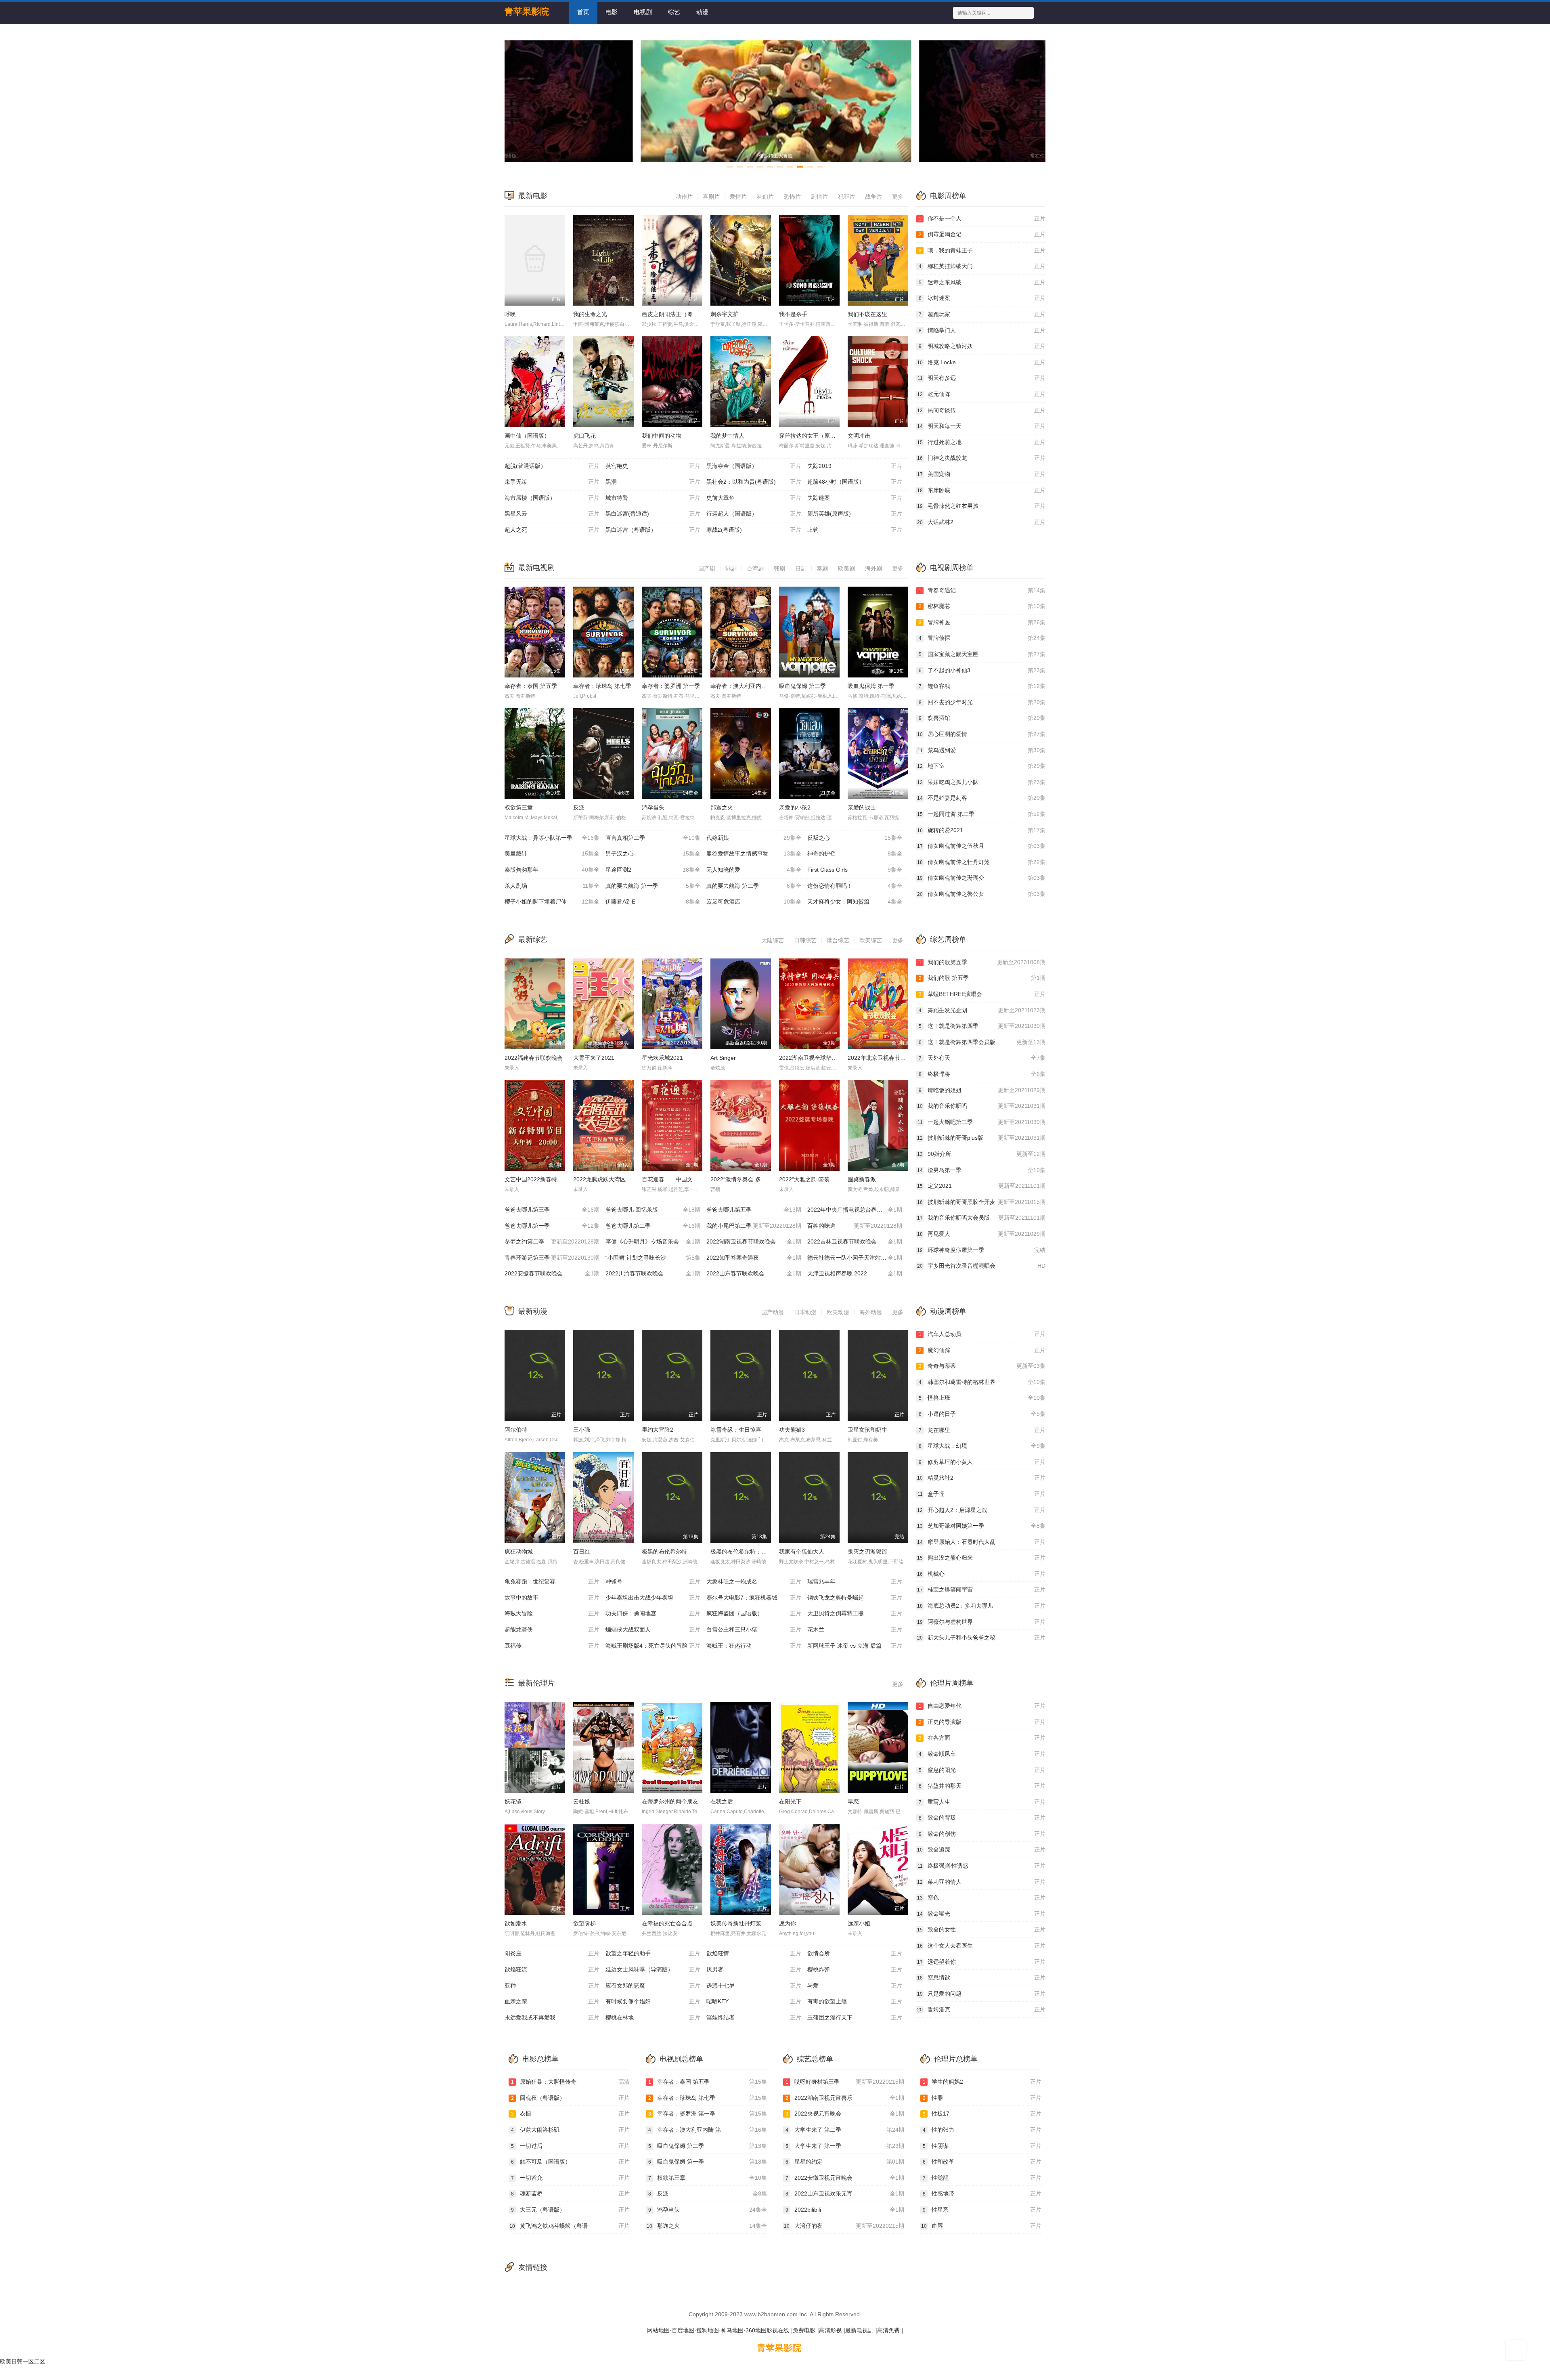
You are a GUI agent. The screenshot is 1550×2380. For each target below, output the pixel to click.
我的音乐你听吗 (981, 1106)
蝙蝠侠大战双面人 (653, 1629)
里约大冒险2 (658, 1430)
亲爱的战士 (862, 807)
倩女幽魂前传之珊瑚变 (981, 878)
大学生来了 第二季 (845, 2130)
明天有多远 (981, 378)
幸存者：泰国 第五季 (531, 686)
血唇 (981, 2226)
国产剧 (707, 568)
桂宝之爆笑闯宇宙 (981, 1589)
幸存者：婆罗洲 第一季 (671, 686)
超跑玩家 (982, 314)
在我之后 (722, 1801)
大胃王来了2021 (594, 1058)
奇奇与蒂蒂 (982, 1366)
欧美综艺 (871, 940)
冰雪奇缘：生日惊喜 (736, 1430)
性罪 (982, 2098)
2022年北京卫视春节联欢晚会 (885, 1058)
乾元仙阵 (981, 394)
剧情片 (819, 197)
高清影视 (830, 2330)
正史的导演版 (982, 1722)
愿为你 (788, 1923)
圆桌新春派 (862, 1179)
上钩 (855, 530)
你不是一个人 (982, 218)
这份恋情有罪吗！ (855, 886)
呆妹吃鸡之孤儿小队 (981, 782)
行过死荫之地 (981, 442)
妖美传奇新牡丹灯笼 (736, 1923)
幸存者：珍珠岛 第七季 (602, 686)
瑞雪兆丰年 (855, 1581)
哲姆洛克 (981, 2009)
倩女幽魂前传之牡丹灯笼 (981, 862)
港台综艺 (838, 940)
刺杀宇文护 (725, 314)
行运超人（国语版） (754, 514)
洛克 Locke (981, 362)
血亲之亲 (552, 2001)
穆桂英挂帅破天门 (982, 266)
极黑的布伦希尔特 (664, 1552)
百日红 (582, 1552)
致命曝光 (981, 1914)
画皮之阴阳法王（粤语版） (676, 314)
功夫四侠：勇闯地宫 (653, 1613)
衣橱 (570, 2114)
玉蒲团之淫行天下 (855, 2017)
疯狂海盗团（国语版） (754, 1613)
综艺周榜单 (948, 939)
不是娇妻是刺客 (981, 798)
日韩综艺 (805, 940)
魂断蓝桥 (570, 2193)
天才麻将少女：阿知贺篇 (855, 902)
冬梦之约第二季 (552, 1241)
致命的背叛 (982, 1818)
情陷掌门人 (982, 330)
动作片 (684, 197)
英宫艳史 (653, 466)
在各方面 (982, 1738)
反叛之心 (855, 838)
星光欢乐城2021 (662, 1058)
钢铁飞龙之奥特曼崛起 (855, 1598)
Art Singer (723, 1058)
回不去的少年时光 (982, 702)
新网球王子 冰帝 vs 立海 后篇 (855, 1646)
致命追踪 (981, 1849)
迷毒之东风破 (982, 282)
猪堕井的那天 (982, 1786)
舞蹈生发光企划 (982, 1010)
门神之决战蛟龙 (981, 458)
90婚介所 (981, 1154)
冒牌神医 (982, 622)
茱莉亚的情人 (981, 1882)
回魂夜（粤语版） (570, 2098)
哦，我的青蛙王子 (982, 250)
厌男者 (754, 1969)
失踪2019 (855, 466)
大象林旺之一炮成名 (754, 1581)
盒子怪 (981, 1494)
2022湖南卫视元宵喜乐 (845, 2098)
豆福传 (552, 1646)
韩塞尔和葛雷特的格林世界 (982, 1382)
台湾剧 (755, 568)
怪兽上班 (982, 1398)
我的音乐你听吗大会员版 (981, 1218)
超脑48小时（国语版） (855, 482)
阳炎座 (552, 1953)
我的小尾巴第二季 (754, 1226)
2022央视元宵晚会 (845, 2114)
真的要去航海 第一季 (653, 886)
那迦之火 (722, 807)
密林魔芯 (982, 606)
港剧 (731, 568)
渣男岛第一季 (981, 1170)
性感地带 (982, 2193)
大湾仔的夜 (844, 2226)
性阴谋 (982, 2146)
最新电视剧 (536, 568)
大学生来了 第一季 (845, 2146)
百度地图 (683, 2330)
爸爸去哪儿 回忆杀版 (653, 1210)
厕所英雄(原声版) (855, 514)
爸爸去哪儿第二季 (653, 1226)
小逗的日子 (982, 1414)
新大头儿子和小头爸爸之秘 (981, 1638)
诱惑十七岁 (754, 1986)
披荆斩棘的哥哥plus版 (981, 1138)
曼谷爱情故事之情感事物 (754, 853)
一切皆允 (570, 2178)
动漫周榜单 (948, 1311)
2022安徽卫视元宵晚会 (845, 2178)
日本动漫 (805, 1312)
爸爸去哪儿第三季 (552, 1210)
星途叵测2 (653, 870)
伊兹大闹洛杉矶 (570, 2130)
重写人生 (982, 1802)
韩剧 (779, 568)
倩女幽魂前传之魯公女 (981, 894)
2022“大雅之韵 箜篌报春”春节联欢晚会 (828, 1179)
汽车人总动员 (982, 1334)
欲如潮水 (516, 1923)
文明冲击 (859, 436)
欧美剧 (846, 568)
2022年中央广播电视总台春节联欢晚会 (856, 1210)
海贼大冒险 (552, 1613)
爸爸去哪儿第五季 (754, 1210)
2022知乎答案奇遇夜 (754, 1258)
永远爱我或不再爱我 (552, 2017)
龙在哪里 (982, 1430)
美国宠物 (981, 474)
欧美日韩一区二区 (23, 2361)
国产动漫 (773, 1312)
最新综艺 (533, 939)
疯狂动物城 (519, 1552)
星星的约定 (845, 2162)
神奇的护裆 (855, 853)
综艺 (674, 12)
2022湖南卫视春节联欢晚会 (754, 1241)
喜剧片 (711, 197)
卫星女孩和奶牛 (867, 1430)
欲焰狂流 (552, 1969)
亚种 (552, 1986)
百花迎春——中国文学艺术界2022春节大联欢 (699, 1179)
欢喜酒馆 (982, 718)
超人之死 (552, 530)
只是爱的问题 (981, 1994)
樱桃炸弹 (855, 1969)
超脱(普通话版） (552, 466)
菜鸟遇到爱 (981, 750)
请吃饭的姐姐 (982, 1090)
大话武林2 (981, 522)
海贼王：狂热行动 (754, 1646)
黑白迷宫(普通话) (653, 514)
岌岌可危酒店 (754, 902)
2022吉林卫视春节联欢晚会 (855, 1241)
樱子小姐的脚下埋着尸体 (552, 902)
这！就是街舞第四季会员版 (982, 1042)
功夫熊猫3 (792, 1430)
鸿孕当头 (653, 807)
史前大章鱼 (754, 498)
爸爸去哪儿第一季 (552, 1226)
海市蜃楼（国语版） (552, 498)
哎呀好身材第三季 (845, 2082)
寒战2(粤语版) (754, 530)
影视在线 (778, 2330)
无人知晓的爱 (754, 870)
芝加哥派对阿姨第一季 (981, 1526)
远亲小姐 (859, 1923)
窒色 (981, 1898)
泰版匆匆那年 (552, 870)
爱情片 (738, 197)
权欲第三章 (519, 807)
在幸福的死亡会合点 (667, 1923)
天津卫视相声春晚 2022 (855, 1273)
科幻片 (765, 197)
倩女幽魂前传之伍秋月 (981, 846)
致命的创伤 (982, 1834)
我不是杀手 (793, 314)
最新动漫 (533, 1311)
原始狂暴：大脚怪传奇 (570, 2082)
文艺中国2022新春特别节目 (539, 1179)
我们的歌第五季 (982, 962)
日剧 (801, 568)
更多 (898, 197)
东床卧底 (981, 490)
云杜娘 (582, 1801)
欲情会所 (855, 1953)
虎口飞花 (584, 436)
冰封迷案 (982, 298)
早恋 (853, 1801)
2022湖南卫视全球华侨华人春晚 (819, 1058)
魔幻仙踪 (982, 1350)
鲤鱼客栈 (982, 686)
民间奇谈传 (981, 410)
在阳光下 (790, 1801)
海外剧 (873, 568)
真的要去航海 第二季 (754, 886)
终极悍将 (982, 1074)
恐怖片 (792, 197)
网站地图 (658, 2330)
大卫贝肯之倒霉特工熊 (855, 1613)
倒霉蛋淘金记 (982, 234)
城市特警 (653, 498)
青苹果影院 (779, 2348)
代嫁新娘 (754, 838)
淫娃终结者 (754, 2017)
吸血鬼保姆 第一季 (871, 686)
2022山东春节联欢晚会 (754, 1273)
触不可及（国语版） (570, 2162)
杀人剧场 (552, 886)
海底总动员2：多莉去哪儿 (981, 1606)
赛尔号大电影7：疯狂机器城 (754, 1598)
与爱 (855, 1986)
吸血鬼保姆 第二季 (802, 686)
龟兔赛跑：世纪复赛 (552, 1581)
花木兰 (855, 1629)
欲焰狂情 (754, 1953)
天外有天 (982, 1058)
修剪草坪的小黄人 (982, 1462)
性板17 (982, 2114)
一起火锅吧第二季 (981, 1122)
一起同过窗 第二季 (981, 814)
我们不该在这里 (867, 314)
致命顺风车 (982, 1754)
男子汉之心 (653, 853)
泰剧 (822, 568)
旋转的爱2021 (981, 830)
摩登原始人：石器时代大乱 (981, 1542)
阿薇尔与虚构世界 (981, 1622)
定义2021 (981, 1186)
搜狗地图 (708, 2330)
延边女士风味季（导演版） (653, 1969)
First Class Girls (855, 870)
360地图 (756, 2330)
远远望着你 (981, 1962)
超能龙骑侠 (552, 1629)
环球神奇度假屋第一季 (981, 1250)
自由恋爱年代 (982, 1706)
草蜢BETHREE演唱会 (982, 994)
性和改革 (982, 2162)
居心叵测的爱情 (981, 734)
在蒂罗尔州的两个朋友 (670, 1801)
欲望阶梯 (584, 1923)
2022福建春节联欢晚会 (534, 1058)
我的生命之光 (590, 314)
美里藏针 (552, 853)
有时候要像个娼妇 (653, 2001)
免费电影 (804, 2330)
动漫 (702, 12)
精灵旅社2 (981, 1478)
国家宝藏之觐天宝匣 (982, 654)
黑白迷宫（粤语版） (653, 530)
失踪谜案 (855, 498)
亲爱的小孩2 (795, 807)
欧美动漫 (838, 1312)
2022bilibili (845, 2210)
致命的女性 (981, 1929)
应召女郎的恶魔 (653, 1986)
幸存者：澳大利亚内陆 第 (708, 2130)
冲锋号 (653, 1581)
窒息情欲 (981, 1977)
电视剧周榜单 (952, 568)
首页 (583, 12)
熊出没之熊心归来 (981, 1558)
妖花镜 (513, 1801)
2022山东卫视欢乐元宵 (845, 2193)
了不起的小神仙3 (982, 670)
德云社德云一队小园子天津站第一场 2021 (858, 1258)
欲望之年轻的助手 (653, 1953)
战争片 (873, 197)
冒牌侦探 (982, 638)
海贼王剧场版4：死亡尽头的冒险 (653, 1646)
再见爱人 (981, 1234)
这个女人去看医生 (981, 1946)
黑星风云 (552, 514)
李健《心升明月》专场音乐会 (653, 1241)
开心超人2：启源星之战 (981, 1510)
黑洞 (653, 482)
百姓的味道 (855, 1226)
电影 (612, 12)
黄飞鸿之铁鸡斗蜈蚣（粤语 (570, 2226)
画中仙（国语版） (527, 436)
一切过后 (570, 2146)
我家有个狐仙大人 (802, 1552)
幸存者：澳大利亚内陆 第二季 (748, 686)
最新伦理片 (536, 1683)
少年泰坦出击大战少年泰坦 (653, 1598)
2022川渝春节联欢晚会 (653, 1273)
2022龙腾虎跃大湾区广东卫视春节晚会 (622, 1179)
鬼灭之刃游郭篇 (867, 1552)
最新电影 (533, 196)
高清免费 (888, 2330)
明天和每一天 (981, 426)
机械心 (981, 1574)
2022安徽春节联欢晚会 (552, 1273)
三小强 (582, 1430)
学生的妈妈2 (982, 2082)
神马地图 (732, 2330)
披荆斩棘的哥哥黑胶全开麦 (981, 1202)
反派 (579, 807)
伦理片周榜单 (952, 1683)
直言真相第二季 (653, 838)
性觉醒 (982, 2178)
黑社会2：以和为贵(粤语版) (754, 482)
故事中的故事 (552, 1598)
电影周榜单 (948, 196)
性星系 (982, 2210)
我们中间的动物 (662, 436)
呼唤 (510, 314)
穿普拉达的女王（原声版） (813, 436)
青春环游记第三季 (552, 1258)
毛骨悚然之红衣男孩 (981, 506)
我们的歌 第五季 (982, 978)
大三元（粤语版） (570, 2210)
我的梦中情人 (727, 436)
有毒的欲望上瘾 (855, 2001)
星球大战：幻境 (982, 1446)
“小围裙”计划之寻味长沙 (653, 1258)
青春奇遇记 (982, 590)
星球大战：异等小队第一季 (552, 838)
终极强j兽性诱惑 (981, 1866)
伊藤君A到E (653, 902)
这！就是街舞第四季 (982, 1026)
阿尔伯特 (516, 1430)
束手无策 (552, 482)
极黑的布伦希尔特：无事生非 (747, 1552)
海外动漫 (871, 1312)
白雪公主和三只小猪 (754, 1629)
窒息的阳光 (982, 1770)
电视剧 (643, 12)
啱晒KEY (754, 2001)
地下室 (981, 766)
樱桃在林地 (653, 2017)
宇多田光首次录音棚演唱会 (981, 1266)
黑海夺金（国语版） (754, 466)
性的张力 (982, 2130)
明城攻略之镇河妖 (982, 346)
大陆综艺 (773, 940)
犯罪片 (846, 197)
